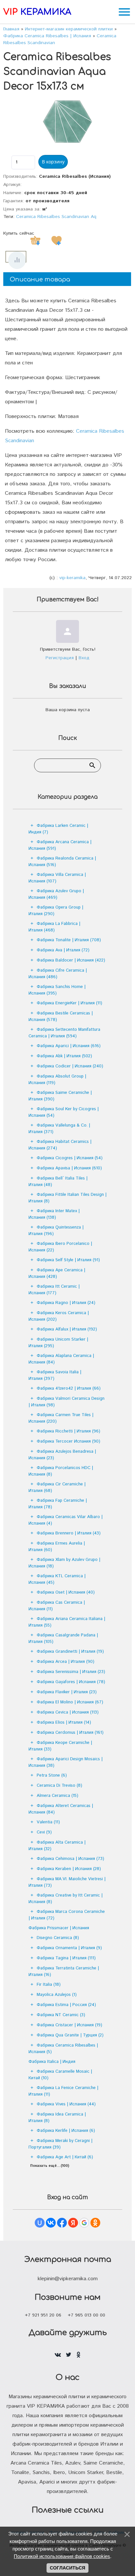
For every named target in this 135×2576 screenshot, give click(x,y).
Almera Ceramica (58, 1796)
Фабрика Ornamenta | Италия (69, 1948)
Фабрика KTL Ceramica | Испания (57, 1579)
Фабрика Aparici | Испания (69, 1046)
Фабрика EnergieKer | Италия (69, 1003)
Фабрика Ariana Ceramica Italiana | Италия (67, 1622)
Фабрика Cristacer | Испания (69, 2025)
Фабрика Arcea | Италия (66, 1662)
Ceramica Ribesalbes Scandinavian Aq (56, 217)
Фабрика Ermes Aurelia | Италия (57, 1547)
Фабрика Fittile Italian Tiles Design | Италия (67, 1198)
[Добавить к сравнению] (17, 260)
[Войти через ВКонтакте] (51, 2223)
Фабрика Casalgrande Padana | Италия (63, 1639)
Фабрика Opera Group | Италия (56, 911)
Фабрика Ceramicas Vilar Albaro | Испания (66, 1520)
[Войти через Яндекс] (73, 2223)
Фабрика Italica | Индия (52, 2062)
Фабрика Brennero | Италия (69, 1533)
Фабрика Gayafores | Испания (71, 1682)
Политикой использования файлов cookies (62, 2556)
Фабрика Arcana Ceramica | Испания (60, 845)
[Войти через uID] (40, 2223)
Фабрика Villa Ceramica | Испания (57, 878)
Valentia (48, 1822)
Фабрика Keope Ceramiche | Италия (60, 1746)
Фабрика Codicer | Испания (70, 1066)
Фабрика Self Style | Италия (68, 1260)
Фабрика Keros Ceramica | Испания (59, 1316)
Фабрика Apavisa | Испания (69, 1168)
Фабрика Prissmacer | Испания (59, 1928)
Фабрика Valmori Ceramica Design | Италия (67, 1402)
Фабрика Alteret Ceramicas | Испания (61, 1809)
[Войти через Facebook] (62, 2223)
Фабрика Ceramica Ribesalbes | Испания (63, 2049)
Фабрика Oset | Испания (66, 1592)
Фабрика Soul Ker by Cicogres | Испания (64, 1112)
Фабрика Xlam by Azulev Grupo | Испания (64, 1563)
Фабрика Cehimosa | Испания (70, 1859)
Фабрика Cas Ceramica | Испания (57, 1606)
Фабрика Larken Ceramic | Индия (58, 829)
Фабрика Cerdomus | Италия (70, 1733)
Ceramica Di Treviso (59, 1786)
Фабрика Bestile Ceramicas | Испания (61, 1017)
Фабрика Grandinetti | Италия (70, 1652)
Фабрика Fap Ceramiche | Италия (58, 1504)
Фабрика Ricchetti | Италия (68, 1431)
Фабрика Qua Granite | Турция (70, 2035)
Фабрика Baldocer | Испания (71, 960)
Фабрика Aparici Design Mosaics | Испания (66, 1762)
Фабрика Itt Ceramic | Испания (54, 1290)
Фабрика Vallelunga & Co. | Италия (59, 1129)
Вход (84, 658)
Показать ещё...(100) (50, 2166)
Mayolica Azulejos (57, 1995)
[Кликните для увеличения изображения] (67, 122)
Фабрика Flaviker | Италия (67, 1692)
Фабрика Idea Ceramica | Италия (57, 2118)
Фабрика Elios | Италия (64, 1723)
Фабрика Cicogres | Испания (70, 1158)
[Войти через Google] (84, 2223)
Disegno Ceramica (58, 1938)
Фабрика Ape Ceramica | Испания (57, 1273)
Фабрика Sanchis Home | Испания (57, 990)
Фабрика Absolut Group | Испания (57, 1080)
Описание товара (40, 279)
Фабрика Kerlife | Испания (66, 2131)
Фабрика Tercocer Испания (68, 1441)
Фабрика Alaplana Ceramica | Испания (61, 1359)
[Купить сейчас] (35, 241)
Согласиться (67, 2568)
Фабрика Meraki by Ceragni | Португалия (60, 2144)
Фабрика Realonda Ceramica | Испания (62, 862)
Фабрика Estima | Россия (66, 2005)
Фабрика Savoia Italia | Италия (55, 1375)
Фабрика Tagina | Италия (66, 1958)
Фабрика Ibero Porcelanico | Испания (60, 1247)
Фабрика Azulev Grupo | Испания (56, 894)
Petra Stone (52, 1775)
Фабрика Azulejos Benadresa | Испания (62, 1455)
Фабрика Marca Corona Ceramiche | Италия (67, 1915)
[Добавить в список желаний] (56, 241)
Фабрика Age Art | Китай (65, 2157)
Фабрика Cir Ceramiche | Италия (57, 1488)
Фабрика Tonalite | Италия (69, 940)
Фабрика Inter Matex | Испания (54, 1214)
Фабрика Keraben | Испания (69, 1869)
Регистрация (60, 658)
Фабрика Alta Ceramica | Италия (57, 1846)
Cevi (44, 1832)
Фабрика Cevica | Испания (68, 1712)
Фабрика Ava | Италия (63, 950)
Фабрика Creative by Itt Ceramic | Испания (66, 1899)
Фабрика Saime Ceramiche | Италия (60, 1096)
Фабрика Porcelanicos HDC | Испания (61, 1471)
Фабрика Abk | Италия (64, 1056)
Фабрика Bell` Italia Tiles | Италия (58, 1182)
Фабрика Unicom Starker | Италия (58, 1343)
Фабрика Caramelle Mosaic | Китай (60, 2075)
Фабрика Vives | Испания (66, 2104)
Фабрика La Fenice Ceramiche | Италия (63, 2091)
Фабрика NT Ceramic (61, 2015)
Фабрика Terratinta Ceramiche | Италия (64, 1972)
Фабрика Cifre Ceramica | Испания (58, 974)
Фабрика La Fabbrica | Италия (54, 927)
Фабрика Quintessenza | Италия (56, 1231)
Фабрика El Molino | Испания (70, 1702)
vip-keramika (72, 578)
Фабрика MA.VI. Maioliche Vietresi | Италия (67, 1882)
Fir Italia (49, 1985)
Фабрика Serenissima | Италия (71, 1672)
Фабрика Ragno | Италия (66, 1303)
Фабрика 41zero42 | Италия (69, 1388)
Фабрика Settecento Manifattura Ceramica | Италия (64, 1033)
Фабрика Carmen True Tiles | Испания (61, 1418)
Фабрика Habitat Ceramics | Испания (60, 1145)
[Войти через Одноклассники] (95, 2223)
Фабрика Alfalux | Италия (67, 1329)
